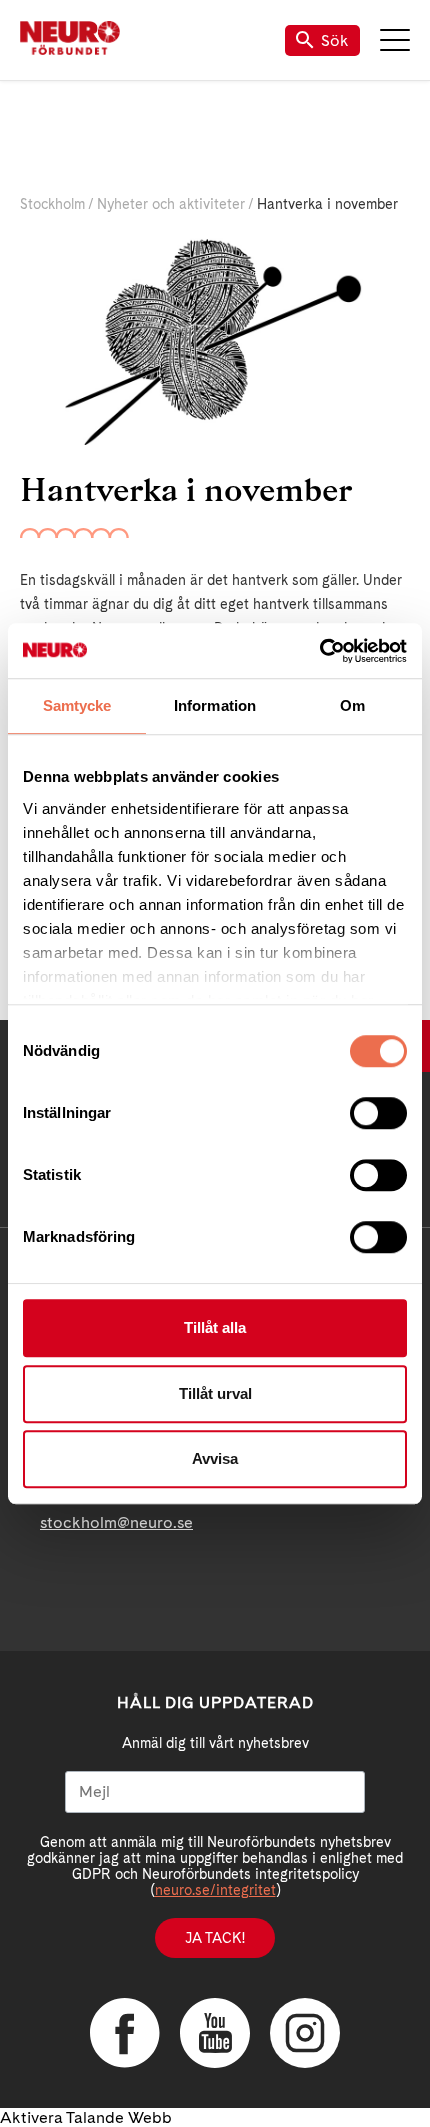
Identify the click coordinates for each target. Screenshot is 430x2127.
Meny (395, 40)
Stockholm (52, 204)
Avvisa (215, 1458)
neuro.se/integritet (215, 1890)
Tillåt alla (215, 1327)
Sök (335, 40)
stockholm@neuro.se (116, 1522)
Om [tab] (352, 705)
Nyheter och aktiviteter (171, 204)
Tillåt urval (215, 1393)
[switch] (378, 1113)
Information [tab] (215, 705)
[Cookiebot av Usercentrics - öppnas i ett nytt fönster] (319, 651)
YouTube (215, 2033)
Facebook (125, 2033)
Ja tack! (215, 1938)
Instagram (305, 2033)
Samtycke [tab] (77, 705)
